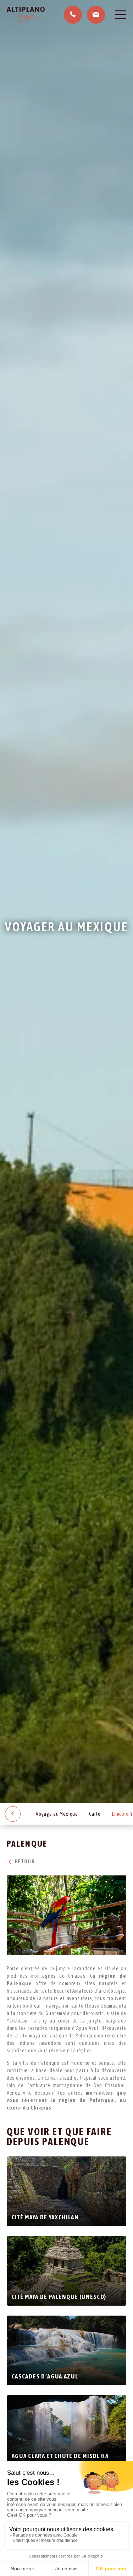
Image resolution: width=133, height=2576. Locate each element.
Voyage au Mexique (57, 1814)
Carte (95, 1814)
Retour (24, 1862)
